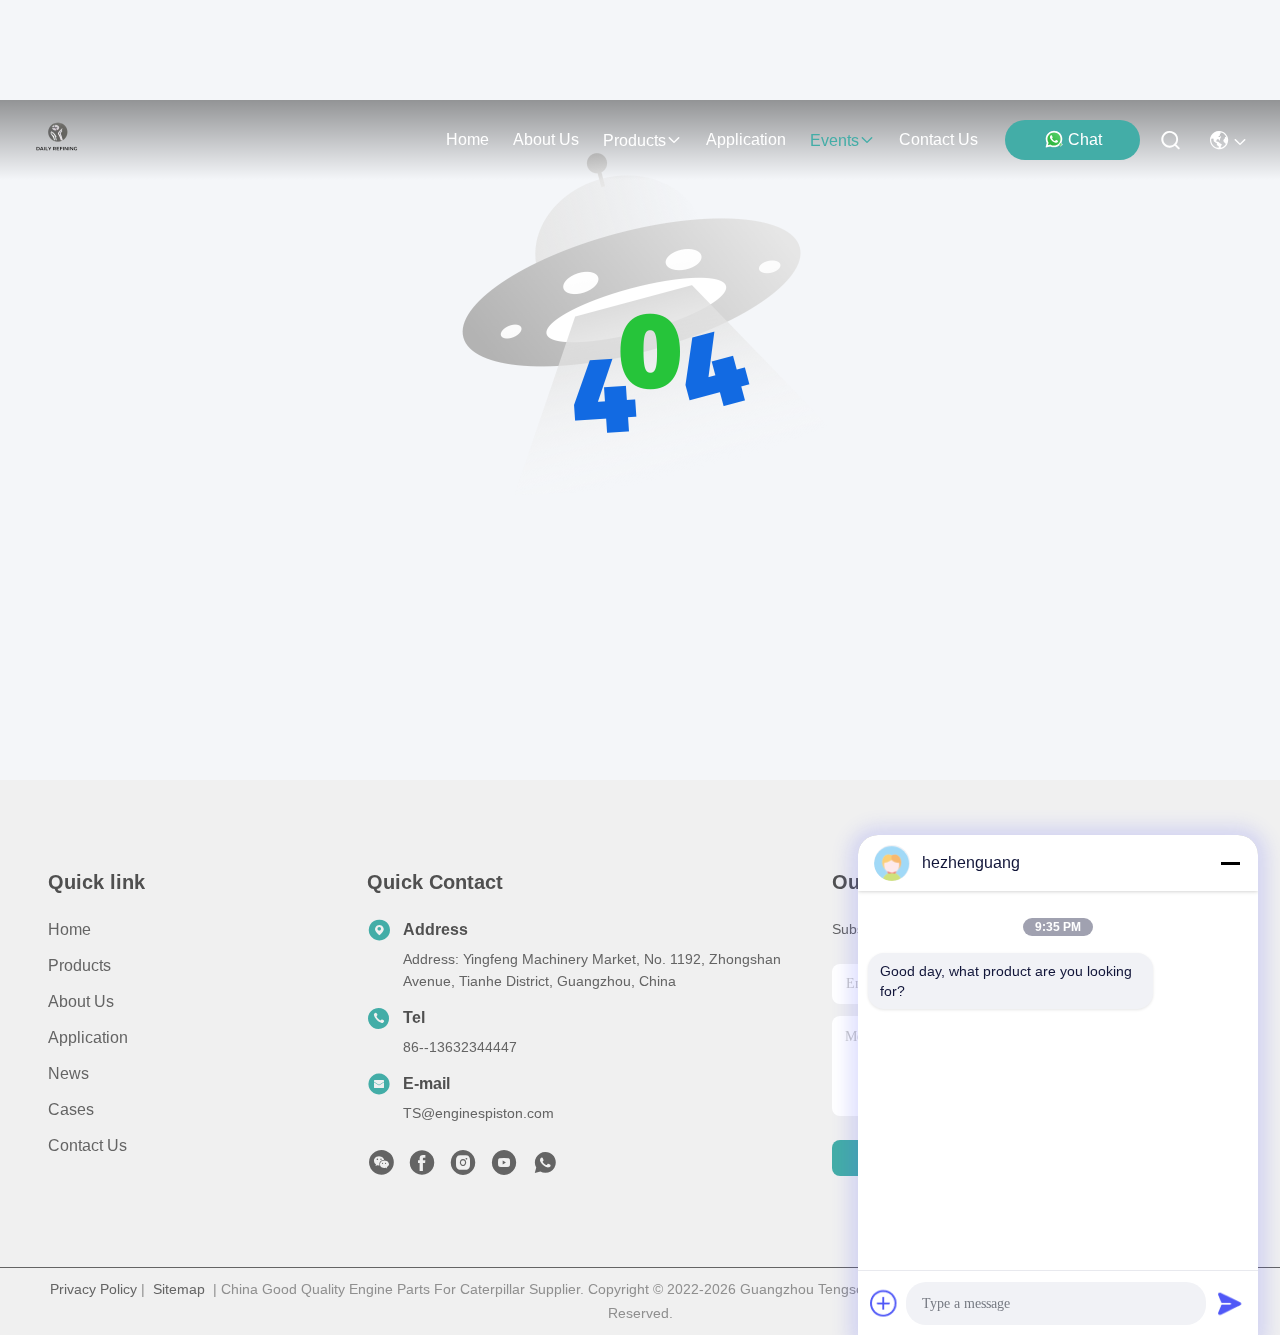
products (634, 140)
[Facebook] (422, 1168)
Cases (71, 1109)
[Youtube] (504, 1168)
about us (546, 139)
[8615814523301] (545, 1168)
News (68, 1073)
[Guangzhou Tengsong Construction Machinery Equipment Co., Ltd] (57, 140)
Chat (1085, 139)
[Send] (1230, 1303)
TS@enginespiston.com (478, 1113)
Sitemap (179, 1289)
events (834, 140)
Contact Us (87, 1145)
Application (88, 1037)
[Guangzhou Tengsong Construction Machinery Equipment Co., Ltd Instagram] (463, 1168)
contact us (938, 139)
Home (467, 139)
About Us (81, 1001)
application (746, 139)
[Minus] (1230, 863)
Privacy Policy (93, 1289)
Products (79, 965)
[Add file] (884, 1303)
